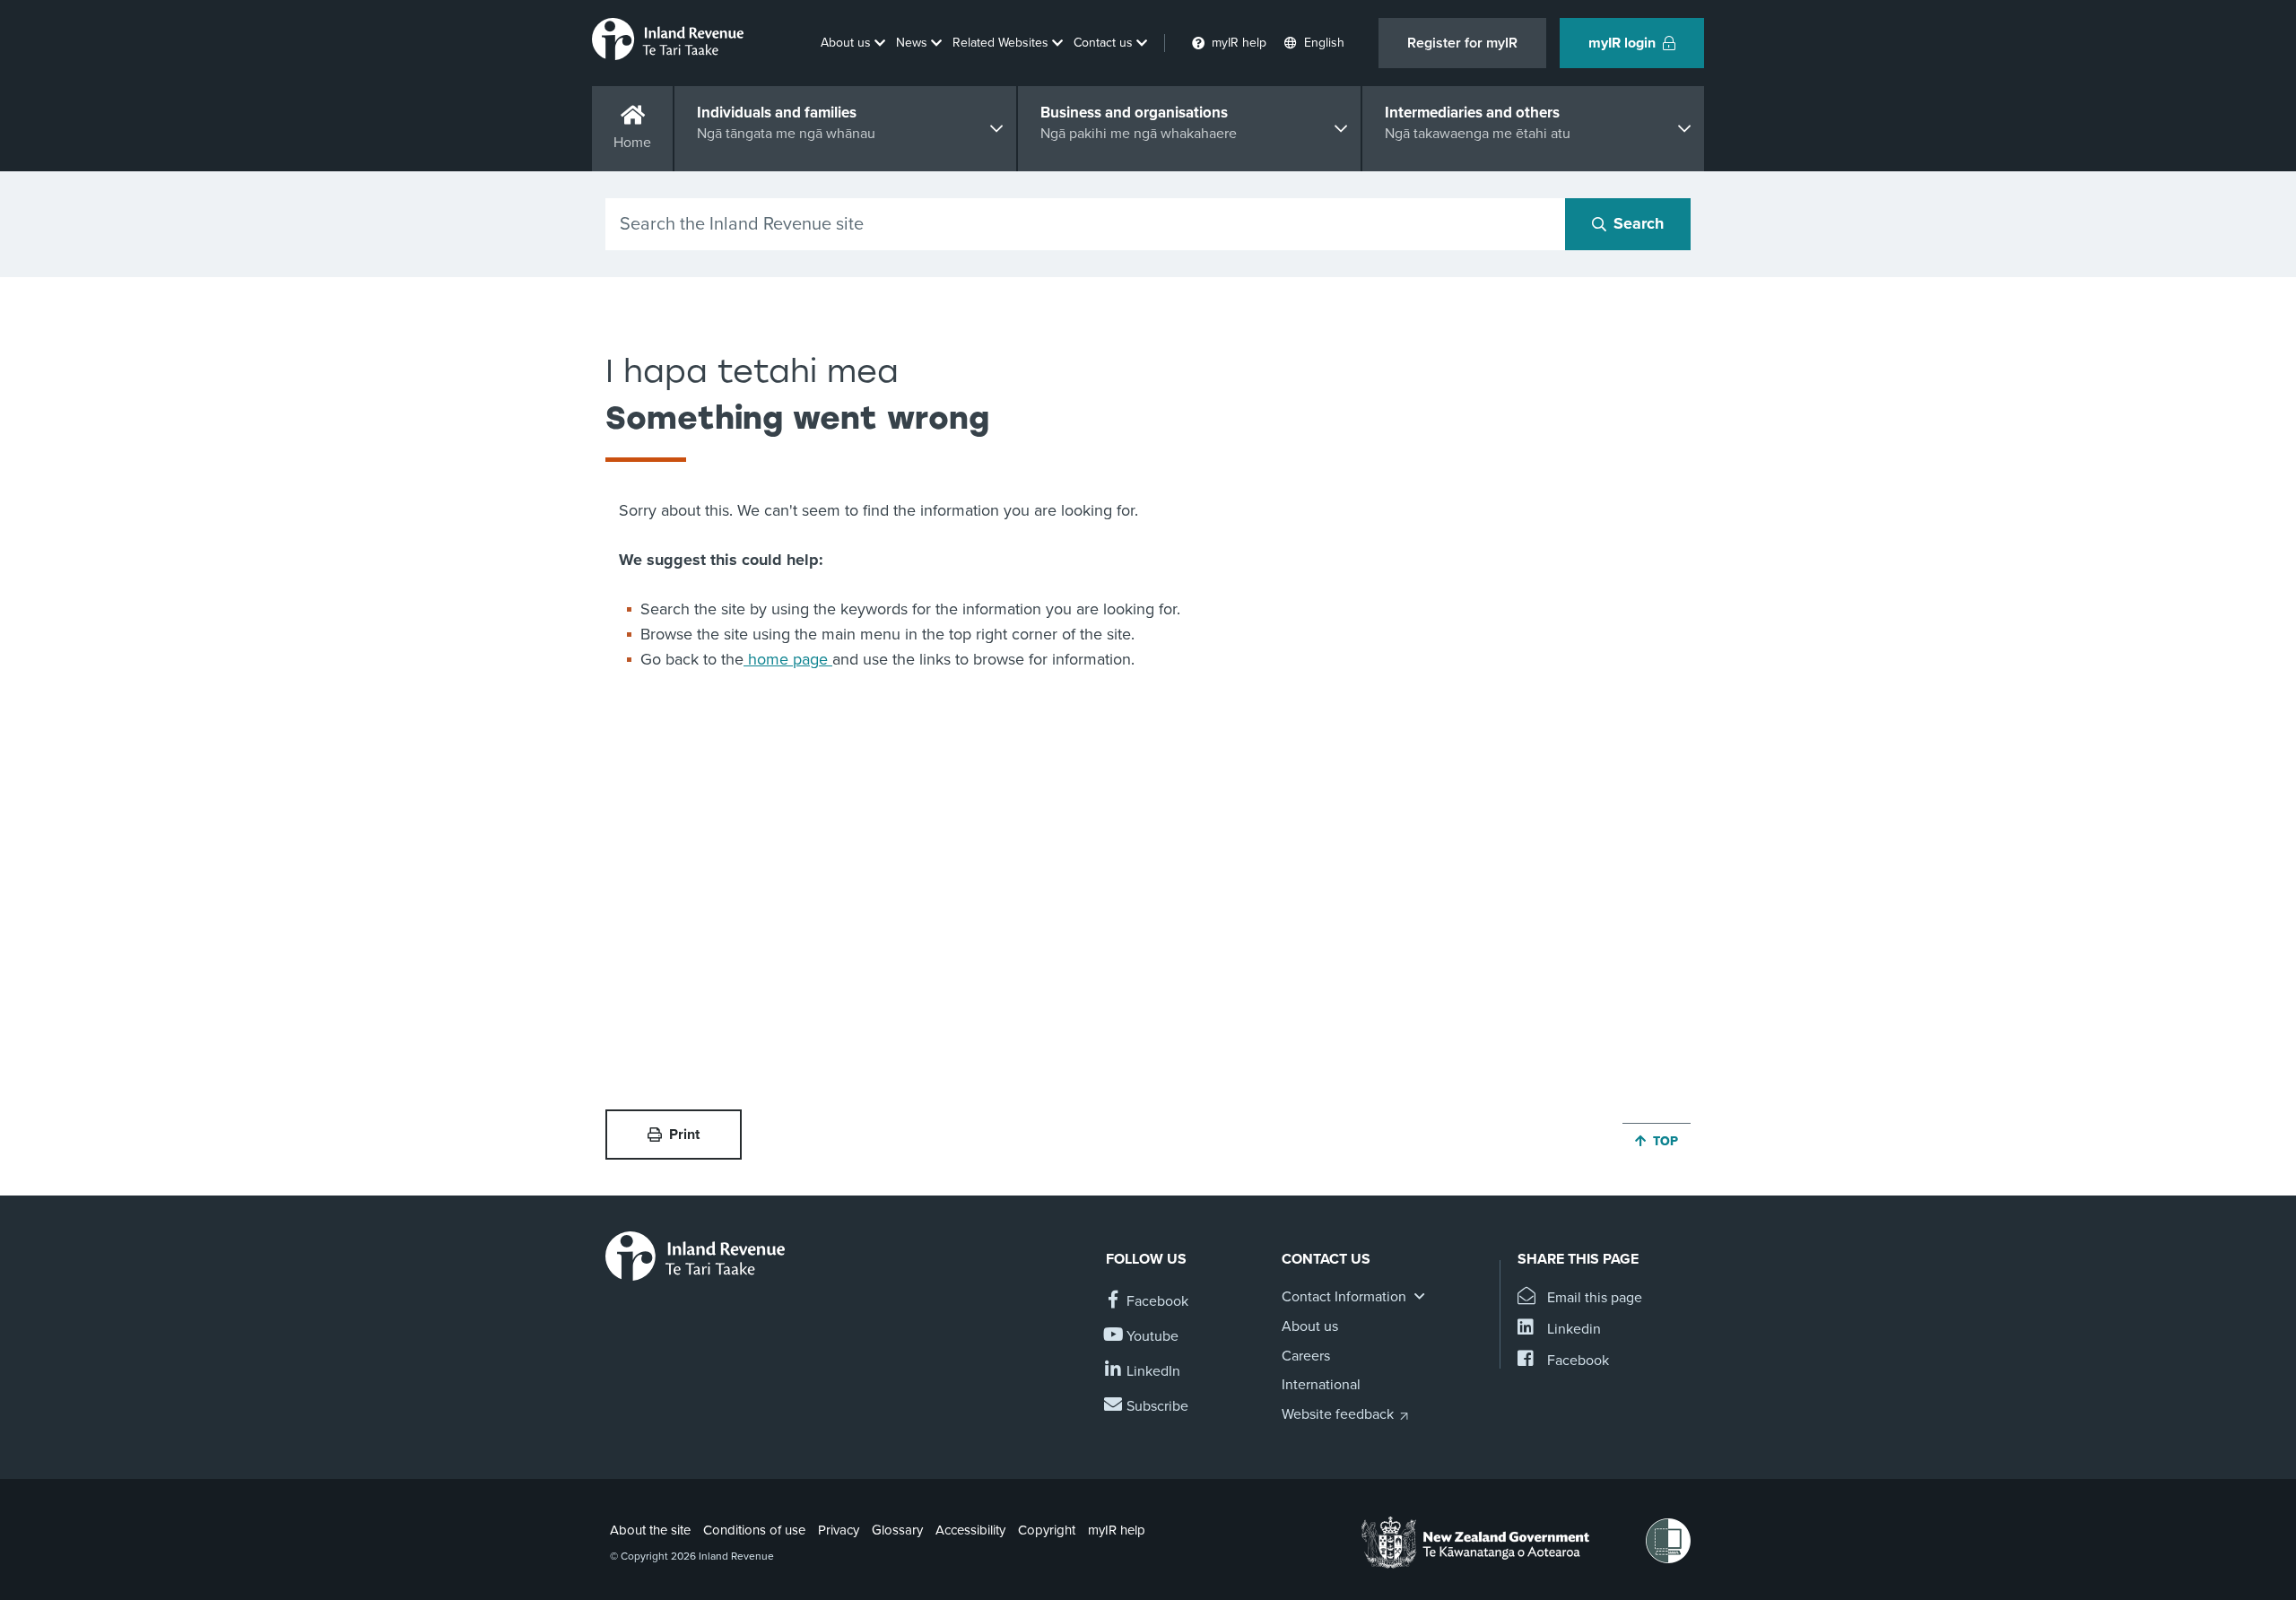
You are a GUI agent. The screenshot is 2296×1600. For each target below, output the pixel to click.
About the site (650, 1530)
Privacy (839, 1530)
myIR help (1117, 1530)
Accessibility (970, 1530)
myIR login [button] (1622, 43)
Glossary (897, 1530)
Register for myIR (1462, 43)
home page (788, 659)
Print (684, 1135)
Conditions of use (754, 1530)
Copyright (1047, 1530)
